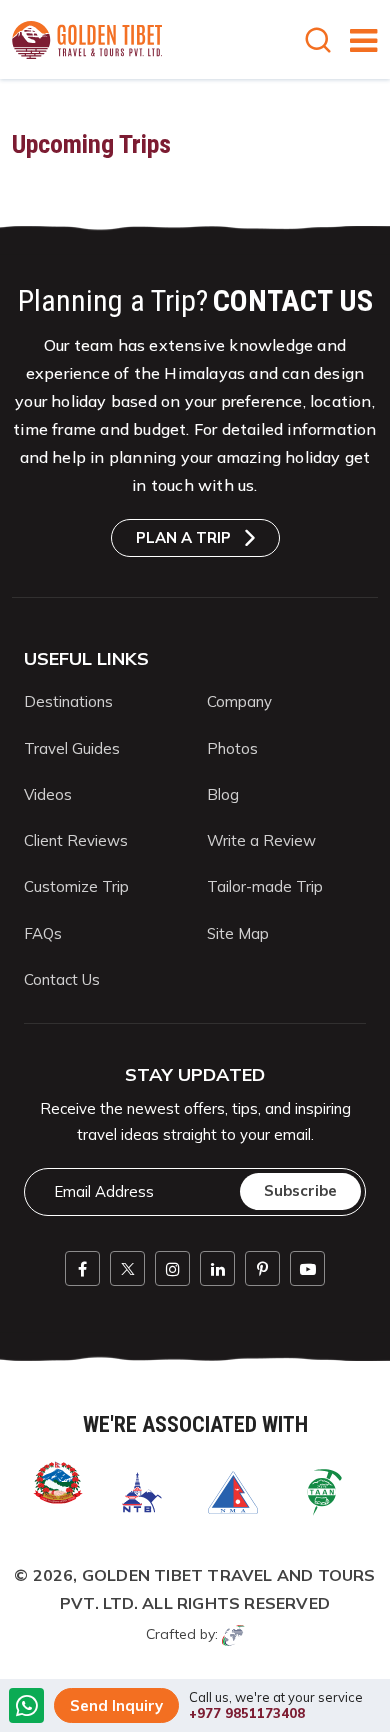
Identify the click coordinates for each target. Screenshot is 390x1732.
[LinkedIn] (217, 1269)
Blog (223, 794)
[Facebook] (82, 1269)
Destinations (68, 701)
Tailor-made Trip (265, 886)
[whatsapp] (27, 1707)
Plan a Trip (183, 537)
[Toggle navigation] (355, 40)
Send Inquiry (116, 1705)
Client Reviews (76, 840)
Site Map (238, 933)
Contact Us (62, 979)
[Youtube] (307, 1269)
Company (239, 701)
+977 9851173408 (247, 1713)
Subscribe (300, 1190)
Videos (48, 794)
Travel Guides (72, 748)
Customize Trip (76, 886)
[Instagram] (172, 1269)
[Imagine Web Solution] (233, 1634)
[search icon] (323, 42)
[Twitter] (127, 1268)
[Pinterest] (262, 1269)
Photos (232, 748)
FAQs (43, 933)
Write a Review (261, 840)
